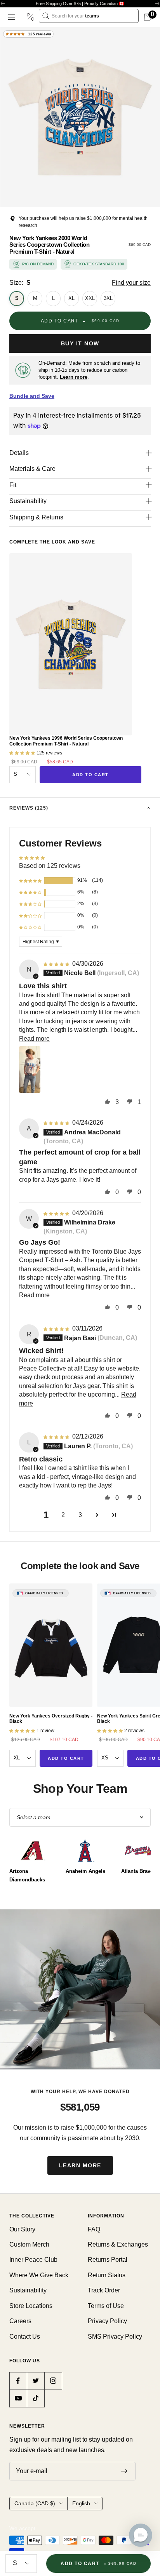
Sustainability (28, 501)
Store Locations (31, 2306)
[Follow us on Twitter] (36, 2381)
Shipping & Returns (36, 517)
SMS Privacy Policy (115, 2337)
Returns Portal (108, 2260)
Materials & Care (32, 469)
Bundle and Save (32, 396)
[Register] (124, 2471)
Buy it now (80, 343)
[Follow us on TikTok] (36, 2398)
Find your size (131, 283)
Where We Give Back (39, 2275)
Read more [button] (34, 1039)
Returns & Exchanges (118, 2244)
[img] (57, 964)
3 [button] (80, 1515)
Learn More (80, 2165)
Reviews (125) (29, 808)
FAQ (94, 2229)
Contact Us (25, 2337)
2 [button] (63, 1515)
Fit (13, 485)
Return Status (107, 2275)
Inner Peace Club (33, 2260)
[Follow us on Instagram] (53, 2381)
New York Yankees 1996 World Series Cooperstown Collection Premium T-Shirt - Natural (66, 741)
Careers (20, 2321)
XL (71, 298)
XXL (90, 298)
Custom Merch (29, 2244)
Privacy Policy (107, 2321)
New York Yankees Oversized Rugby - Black (51, 1719)
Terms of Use (106, 2306)
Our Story (22, 2229)
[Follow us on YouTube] (18, 2398)
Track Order (104, 2290)
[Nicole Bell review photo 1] (30, 1069)
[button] (30, 881)
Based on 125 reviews (50, 866)
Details (19, 453)
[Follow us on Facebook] (18, 2381)
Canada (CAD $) (35, 2503)
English (81, 2503)
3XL (108, 298)
